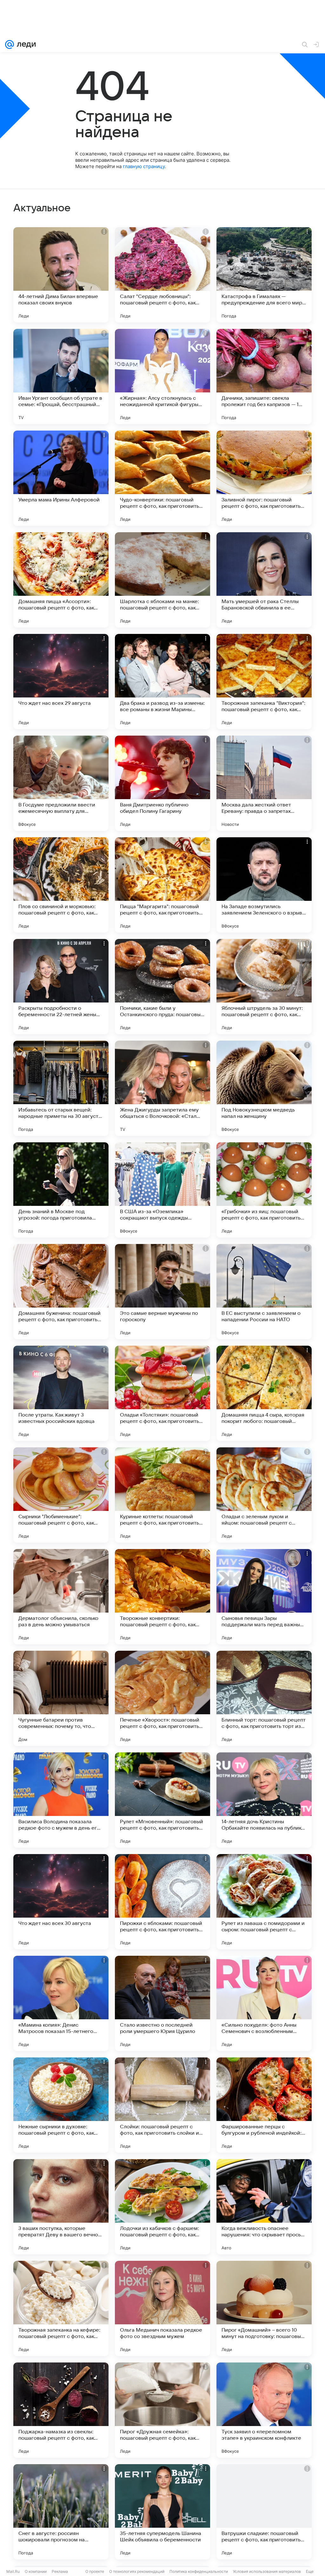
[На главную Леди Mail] (25, 44)
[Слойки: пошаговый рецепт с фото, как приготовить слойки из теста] (162, 2105)
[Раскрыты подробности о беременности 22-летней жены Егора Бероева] (61, 987)
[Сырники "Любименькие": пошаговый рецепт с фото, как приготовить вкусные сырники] (61, 1495)
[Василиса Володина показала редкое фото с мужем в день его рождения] (61, 1800)
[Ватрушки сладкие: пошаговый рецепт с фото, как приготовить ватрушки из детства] (264, 2512)
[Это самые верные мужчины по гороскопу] (162, 1292)
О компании (36, 2571)
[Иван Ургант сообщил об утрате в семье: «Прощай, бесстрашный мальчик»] (61, 377)
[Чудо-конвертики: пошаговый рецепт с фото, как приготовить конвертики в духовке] (162, 478)
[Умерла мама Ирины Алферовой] (61, 478)
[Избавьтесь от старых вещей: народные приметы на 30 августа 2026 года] (61, 1088)
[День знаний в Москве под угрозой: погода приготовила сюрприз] (61, 1190)
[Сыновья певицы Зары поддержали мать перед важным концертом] (264, 1597)
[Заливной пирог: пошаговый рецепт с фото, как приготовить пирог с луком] (264, 478)
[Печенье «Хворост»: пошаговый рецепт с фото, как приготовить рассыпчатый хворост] (162, 1698)
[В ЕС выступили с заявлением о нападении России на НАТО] (264, 1292)
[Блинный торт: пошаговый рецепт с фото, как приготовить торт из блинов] (264, 1698)
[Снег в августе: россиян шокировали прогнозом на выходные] (61, 2512)
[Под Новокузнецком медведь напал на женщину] (264, 1088)
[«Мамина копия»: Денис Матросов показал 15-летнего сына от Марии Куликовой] (61, 2003)
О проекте (95, 2571)
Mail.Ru (13, 2571)
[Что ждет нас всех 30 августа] (61, 1902)
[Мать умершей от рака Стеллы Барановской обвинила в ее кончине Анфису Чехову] (264, 580)
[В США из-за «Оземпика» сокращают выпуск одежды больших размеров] (162, 1190)
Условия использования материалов (267, 2571)
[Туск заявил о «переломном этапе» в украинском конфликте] (264, 2410)
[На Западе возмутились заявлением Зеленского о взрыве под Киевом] (264, 885)
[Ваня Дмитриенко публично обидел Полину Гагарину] (162, 783)
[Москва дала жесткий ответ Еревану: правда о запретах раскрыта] (264, 783)
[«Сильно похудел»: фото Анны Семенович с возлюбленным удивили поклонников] (264, 2003)
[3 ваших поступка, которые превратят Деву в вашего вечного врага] (61, 2207)
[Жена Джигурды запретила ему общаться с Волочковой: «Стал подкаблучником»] (162, 1088)
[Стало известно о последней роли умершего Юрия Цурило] (162, 2003)
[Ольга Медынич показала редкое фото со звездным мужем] (162, 2308)
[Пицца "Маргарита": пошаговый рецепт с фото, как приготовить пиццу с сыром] (162, 885)
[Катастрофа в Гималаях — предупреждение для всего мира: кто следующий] (264, 275)
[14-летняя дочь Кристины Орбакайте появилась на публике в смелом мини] (264, 1800)
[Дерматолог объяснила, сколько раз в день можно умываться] (61, 1597)
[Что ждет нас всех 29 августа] (61, 682)
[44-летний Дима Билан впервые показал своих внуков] (61, 275)
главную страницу (144, 166)
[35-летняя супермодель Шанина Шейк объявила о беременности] (162, 2512)
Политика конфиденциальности (199, 2571)
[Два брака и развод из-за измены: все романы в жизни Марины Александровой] (162, 682)
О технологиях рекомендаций (137, 2571)
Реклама (60, 2571)
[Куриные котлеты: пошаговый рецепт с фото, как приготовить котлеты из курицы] (162, 1495)
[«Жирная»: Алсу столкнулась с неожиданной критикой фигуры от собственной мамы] (162, 377)
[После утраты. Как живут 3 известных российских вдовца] (61, 1393)
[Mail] (10, 44)
